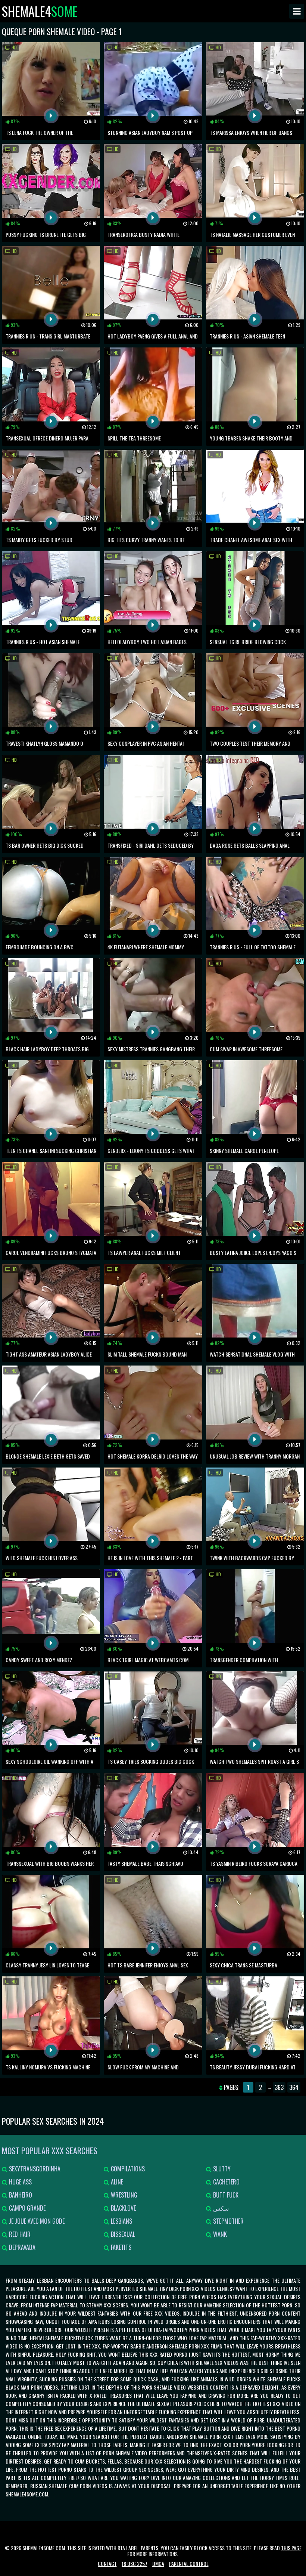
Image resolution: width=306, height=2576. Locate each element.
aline (116, 2182)
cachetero (226, 2182)
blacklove (123, 2208)
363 (279, 2087)
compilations (127, 2169)
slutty (221, 2169)
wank (219, 2234)
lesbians (121, 2221)
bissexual (122, 2234)
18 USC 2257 (135, 2563)
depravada (21, 2247)
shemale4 (40, 11)
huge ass (20, 2182)
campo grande (26, 2208)
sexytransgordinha (34, 2169)
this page (291, 2548)
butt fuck (225, 2195)
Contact (107, 2563)
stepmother (228, 2221)
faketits (120, 2247)
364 (294, 2087)
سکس (220, 2208)
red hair (19, 2234)
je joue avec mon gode (36, 2221)
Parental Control (189, 2563)
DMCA (158, 2563)
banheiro (20, 2195)
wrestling (123, 2195)
